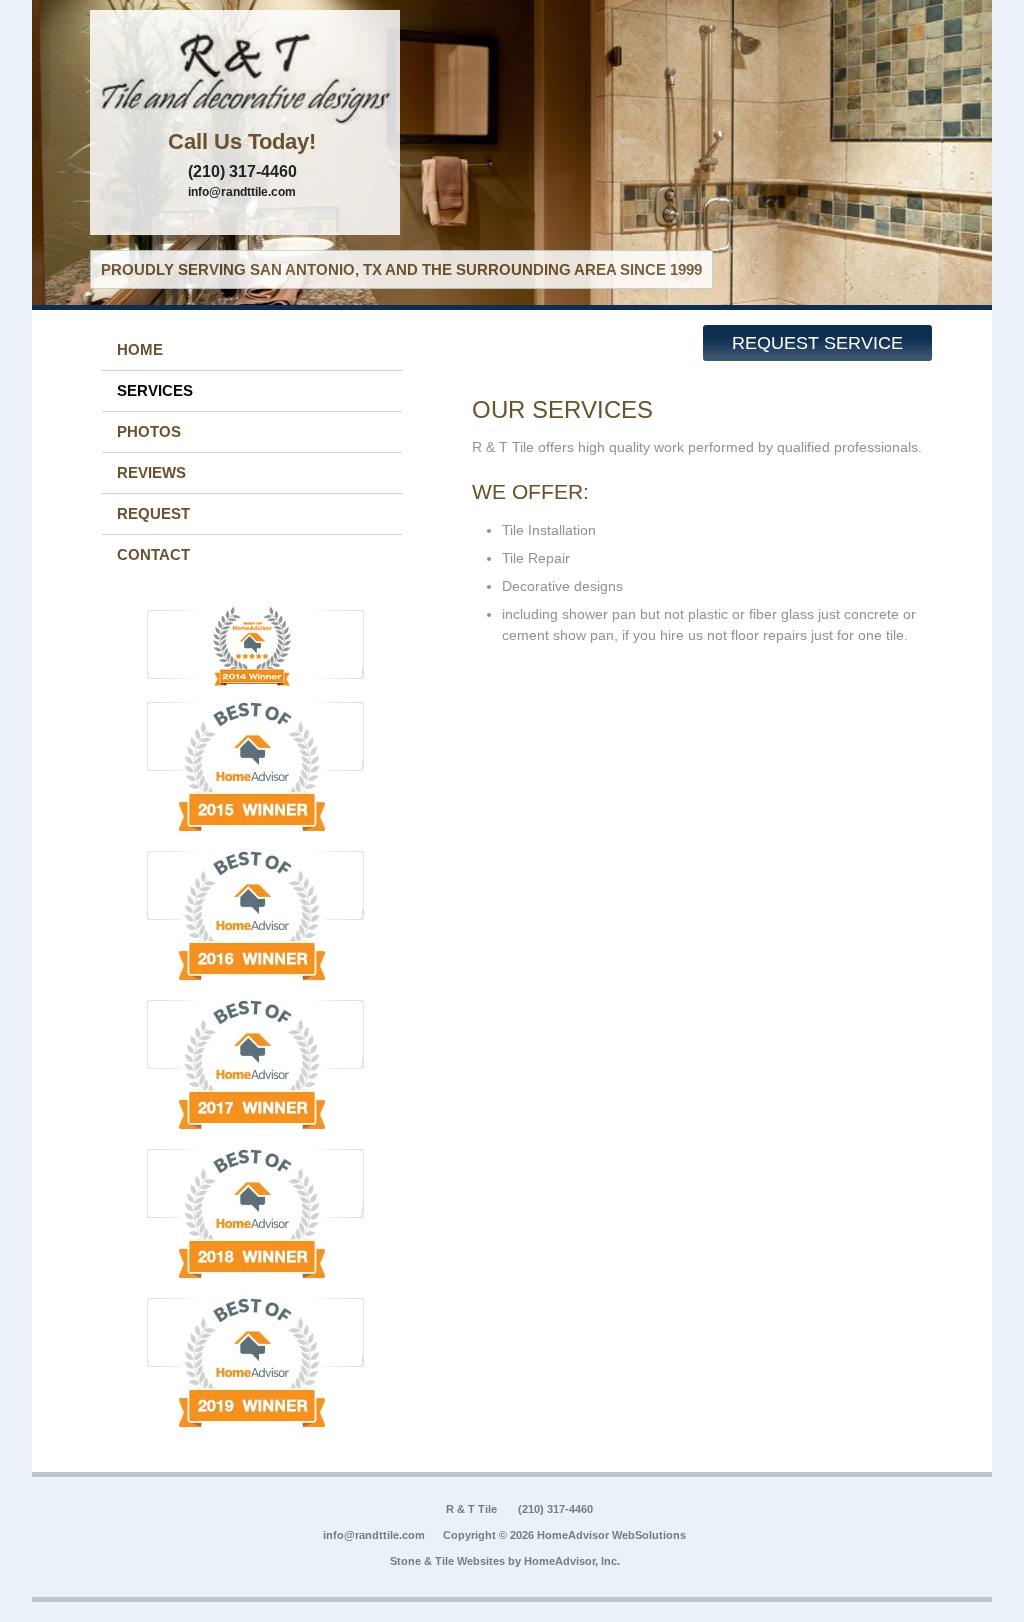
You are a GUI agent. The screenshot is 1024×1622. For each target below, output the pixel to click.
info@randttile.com (242, 192)
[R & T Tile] (245, 75)
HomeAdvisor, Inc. (572, 1561)
